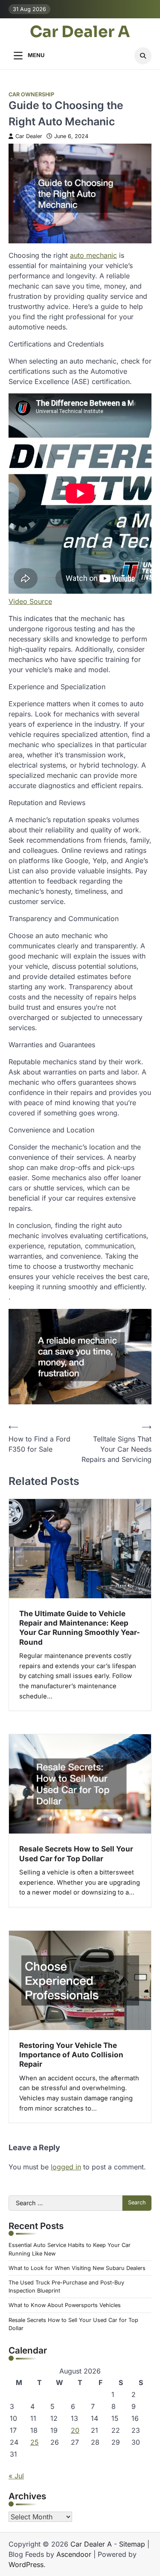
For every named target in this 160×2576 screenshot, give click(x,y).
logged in (66, 2167)
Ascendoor (74, 2554)
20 (75, 2430)
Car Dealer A (80, 32)
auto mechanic (93, 255)
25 (35, 2442)
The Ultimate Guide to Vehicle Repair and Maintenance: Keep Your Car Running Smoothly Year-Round (80, 1628)
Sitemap (132, 2544)
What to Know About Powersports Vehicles (65, 2305)
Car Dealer (29, 136)
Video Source (30, 601)
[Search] (143, 56)
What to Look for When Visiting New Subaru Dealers (77, 2268)
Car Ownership (31, 94)
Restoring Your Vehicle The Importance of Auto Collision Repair (71, 2055)
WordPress (26, 2564)
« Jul (16, 2476)
